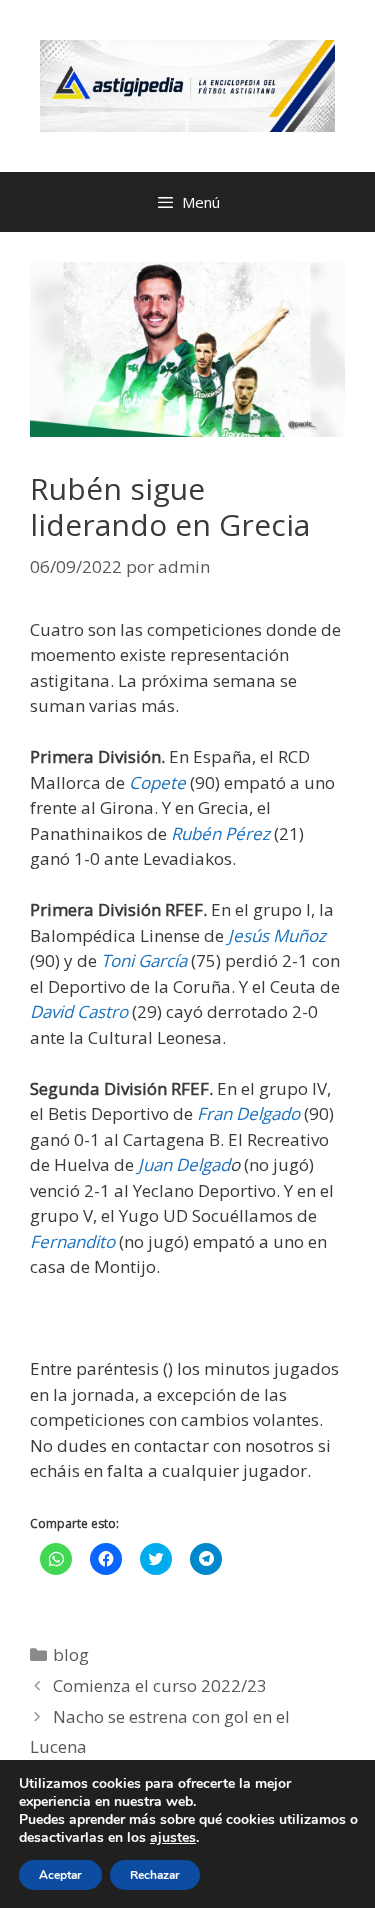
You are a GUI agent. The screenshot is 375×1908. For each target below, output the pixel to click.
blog (71, 1654)
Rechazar (155, 1875)
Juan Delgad (182, 1164)
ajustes (173, 1838)
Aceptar (60, 1875)
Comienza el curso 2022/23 (160, 1685)
